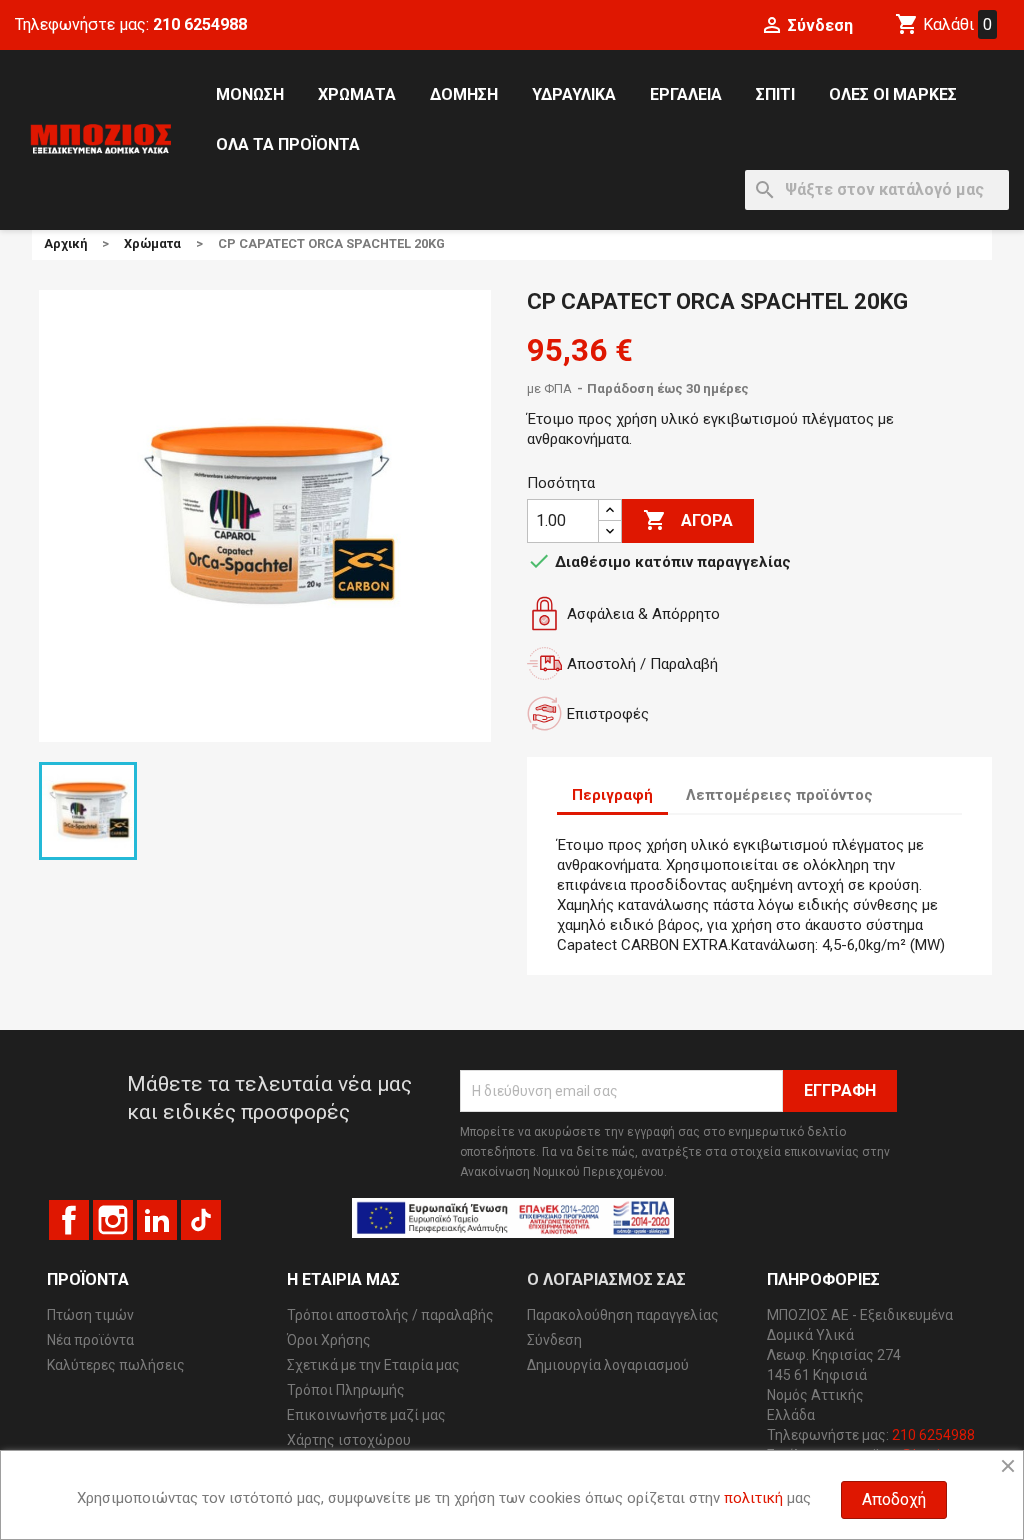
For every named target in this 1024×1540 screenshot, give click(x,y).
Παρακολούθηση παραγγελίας (623, 1315)
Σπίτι (775, 94)
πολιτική (753, 1498)
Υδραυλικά (574, 94)
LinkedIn (157, 1220)
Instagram (113, 1220)
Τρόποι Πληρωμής (346, 1390)
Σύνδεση (554, 1340)
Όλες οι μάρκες (893, 94)
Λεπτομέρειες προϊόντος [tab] (779, 795)
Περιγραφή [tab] (612, 795)
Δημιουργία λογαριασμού (608, 1365)
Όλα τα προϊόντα (288, 144)
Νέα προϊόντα (90, 1340)
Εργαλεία (686, 94)
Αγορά (688, 520)
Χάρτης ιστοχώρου (349, 1440)
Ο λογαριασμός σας (606, 1279)
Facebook (69, 1220)
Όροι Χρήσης (329, 1340)
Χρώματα (357, 94)
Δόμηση (464, 94)
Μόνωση (250, 94)
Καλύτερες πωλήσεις (116, 1365)
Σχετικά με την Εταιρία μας (373, 1365)
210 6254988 (200, 24)
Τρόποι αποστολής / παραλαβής (390, 1315)
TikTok (201, 1220)
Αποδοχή (894, 1499)
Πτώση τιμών (90, 1315)
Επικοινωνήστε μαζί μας (366, 1415)
